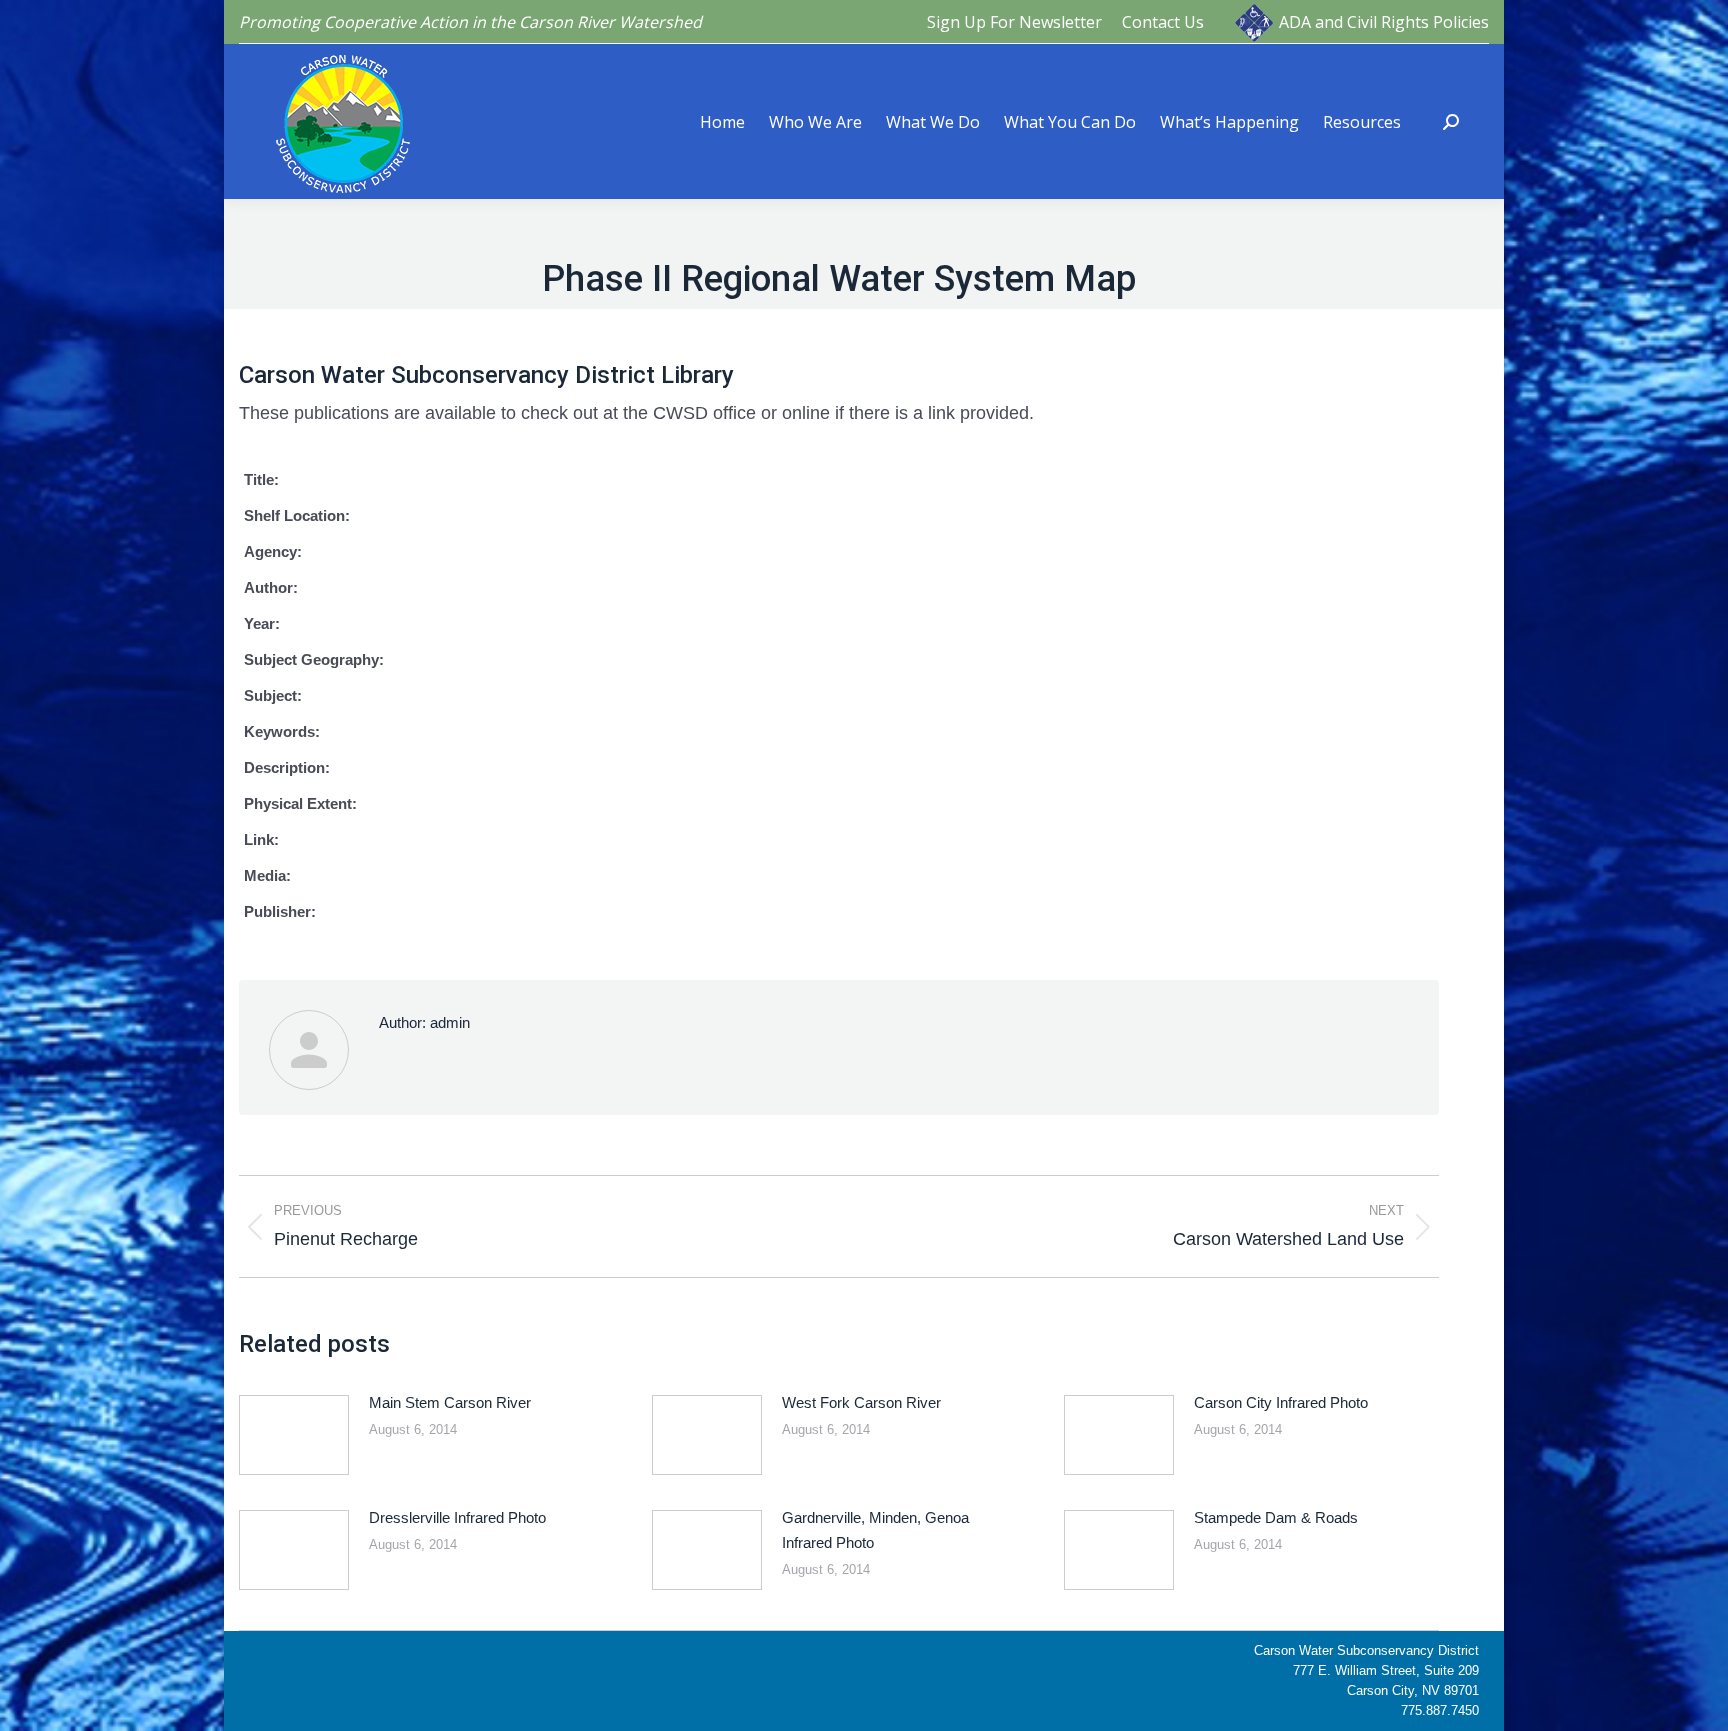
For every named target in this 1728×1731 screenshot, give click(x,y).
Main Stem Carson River (450, 1402)
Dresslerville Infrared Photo (457, 1517)
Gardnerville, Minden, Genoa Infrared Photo (875, 1530)
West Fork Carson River (861, 1402)
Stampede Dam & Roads (1276, 1517)
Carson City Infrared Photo (1281, 1402)
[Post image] (294, 1435)
